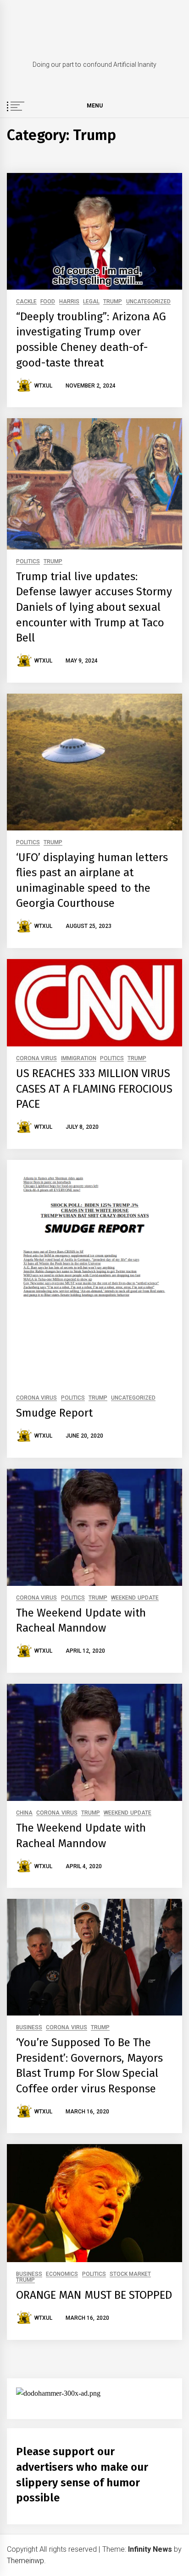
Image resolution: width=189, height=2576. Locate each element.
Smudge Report (54, 1413)
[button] (178, 107)
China (24, 1813)
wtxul (43, 386)
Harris (69, 302)
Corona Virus (36, 1059)
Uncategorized (148, 302)
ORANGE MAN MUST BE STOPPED (94, 2295)
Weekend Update (135, 1598)
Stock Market (130, 2274)
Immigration (79, 1059)
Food (48, 302)
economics (62, 2274)
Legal (91, 302)
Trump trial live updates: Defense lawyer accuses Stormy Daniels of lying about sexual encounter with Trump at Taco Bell (94, 607)
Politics (28, 562)
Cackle (26, 302)
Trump (113, 302)
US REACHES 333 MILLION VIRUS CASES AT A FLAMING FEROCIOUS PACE (94, 1089)
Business (29, 2028)
